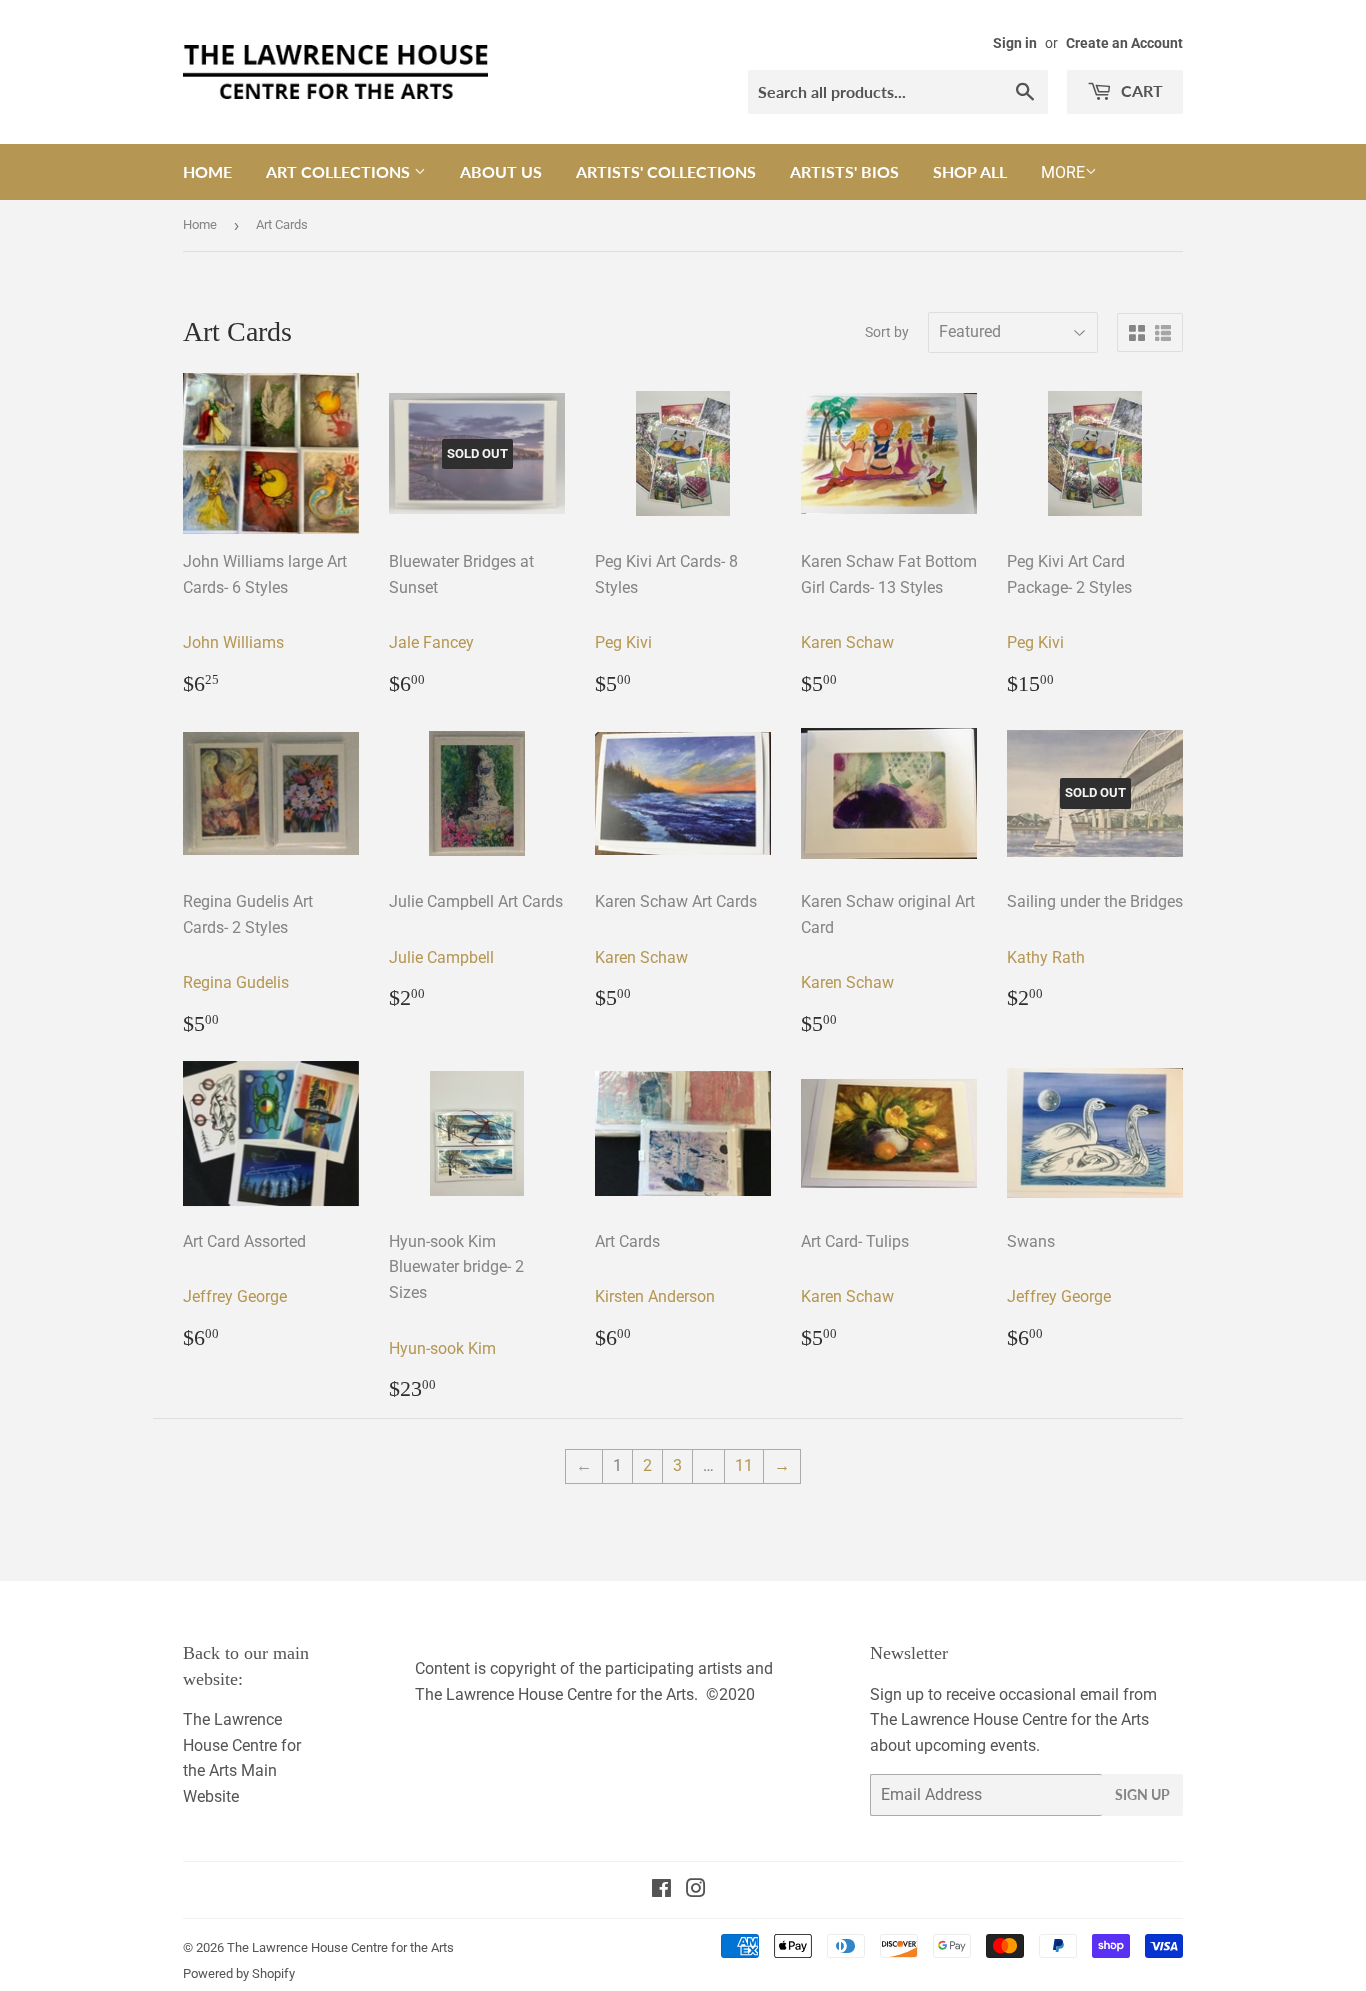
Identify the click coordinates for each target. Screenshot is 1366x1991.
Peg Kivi (623, 642)
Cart (1140, 90)
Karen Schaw (847, 642)
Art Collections (340, 171)
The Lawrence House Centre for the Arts (340, 1947)
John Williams (233, 642)
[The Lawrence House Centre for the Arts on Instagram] (696, 1890)
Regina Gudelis (236, 982)
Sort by (887, 332)
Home (207, 171)
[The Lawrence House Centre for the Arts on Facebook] (661, 1890)
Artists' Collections (666, 171)
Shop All (970, 171)
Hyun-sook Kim (442, 1348)
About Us (501, 171)
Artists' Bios (844, 171)
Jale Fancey (431, 642)
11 (744, 1465)
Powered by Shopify (239, 1973)
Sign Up (1142, 1794)
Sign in (1015, 43)
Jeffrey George (235, 1296)
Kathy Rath (1046, 957)
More (1063, 172)
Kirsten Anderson (655, 1296)
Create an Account (1124, 43)
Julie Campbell (441, 957)
